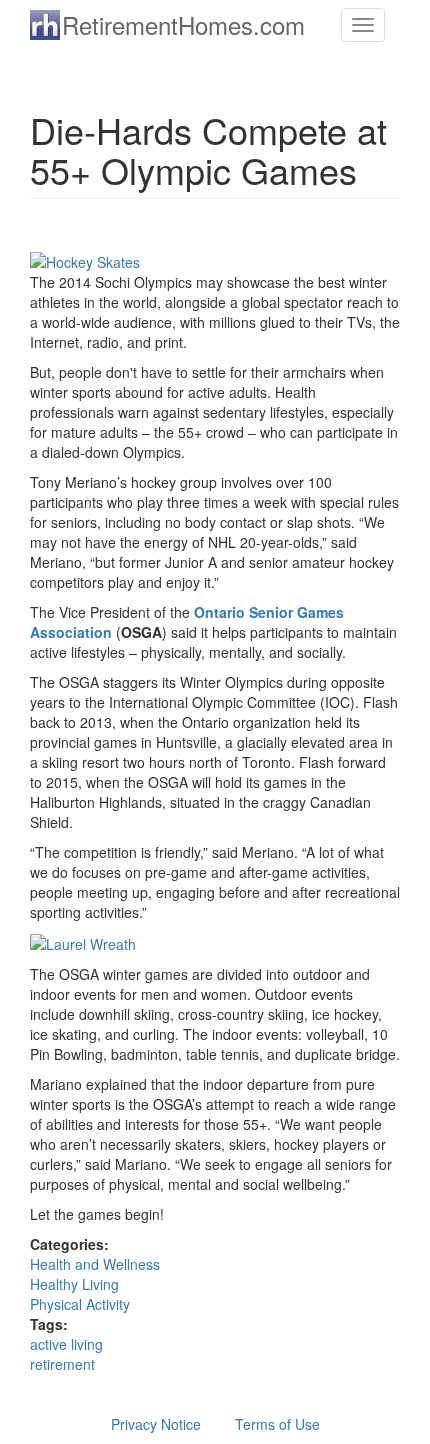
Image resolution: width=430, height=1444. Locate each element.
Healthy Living (74, 1284)
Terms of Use (277, 1424)
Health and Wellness (95, 1264)
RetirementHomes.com (183, 24)
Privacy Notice (156, 1424)
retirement (62, 1364)
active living (66, 1344)
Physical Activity (80, 1304)
